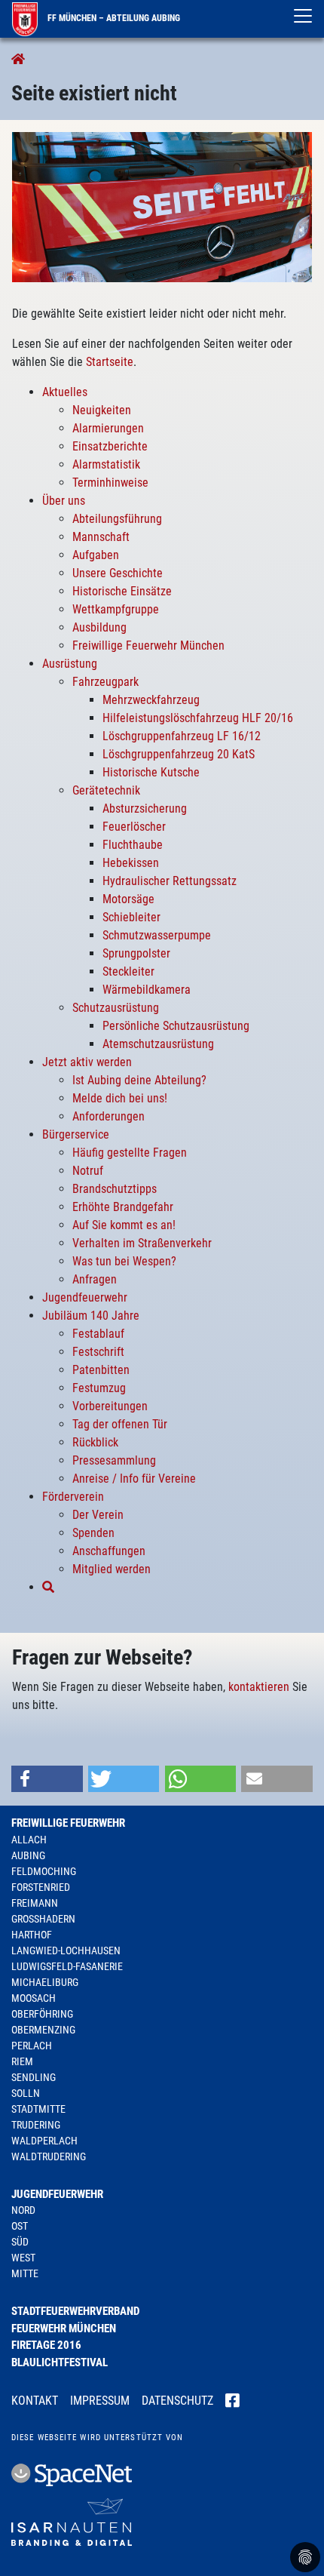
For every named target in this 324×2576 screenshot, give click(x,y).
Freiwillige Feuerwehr (68, 1823)
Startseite (110, 362)
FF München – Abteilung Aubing (113, 18)
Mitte (25, 2273)
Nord (23, 2210)
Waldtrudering (49, 2156)
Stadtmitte (38, 2109)
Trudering (36, 2125)
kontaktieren (259, 1687)
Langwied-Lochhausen (66, 1950)
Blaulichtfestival (60, 2362)
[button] (47, 1779)
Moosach (34, 1998)
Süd (20, 2242)
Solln (26, 2093)
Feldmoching (44, 1871)
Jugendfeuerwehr (57, 2194)
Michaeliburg (45, 1982)
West (23, 2258)
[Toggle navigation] (303, 16)
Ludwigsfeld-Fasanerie (67, 1966)
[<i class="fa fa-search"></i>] (48, 1587)
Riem (22, 2061)
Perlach (32, 2046)
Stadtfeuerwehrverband (75, 2311)
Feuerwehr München (64, 2329)
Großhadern (43, 1919)
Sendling (34, 2077)
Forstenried (41, 1887)
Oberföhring (42, 2014)
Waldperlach (44, 2141)
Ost (20, 2226)
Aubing (28, 1855)
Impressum (100, 2401)
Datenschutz (177, 2401)
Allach (29, 1840)
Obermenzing (43, 2030)
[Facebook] (232, 2402)
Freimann (35, 1903)
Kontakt (35, 2401)
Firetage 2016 (46, 2345)
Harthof (32, 1935)
